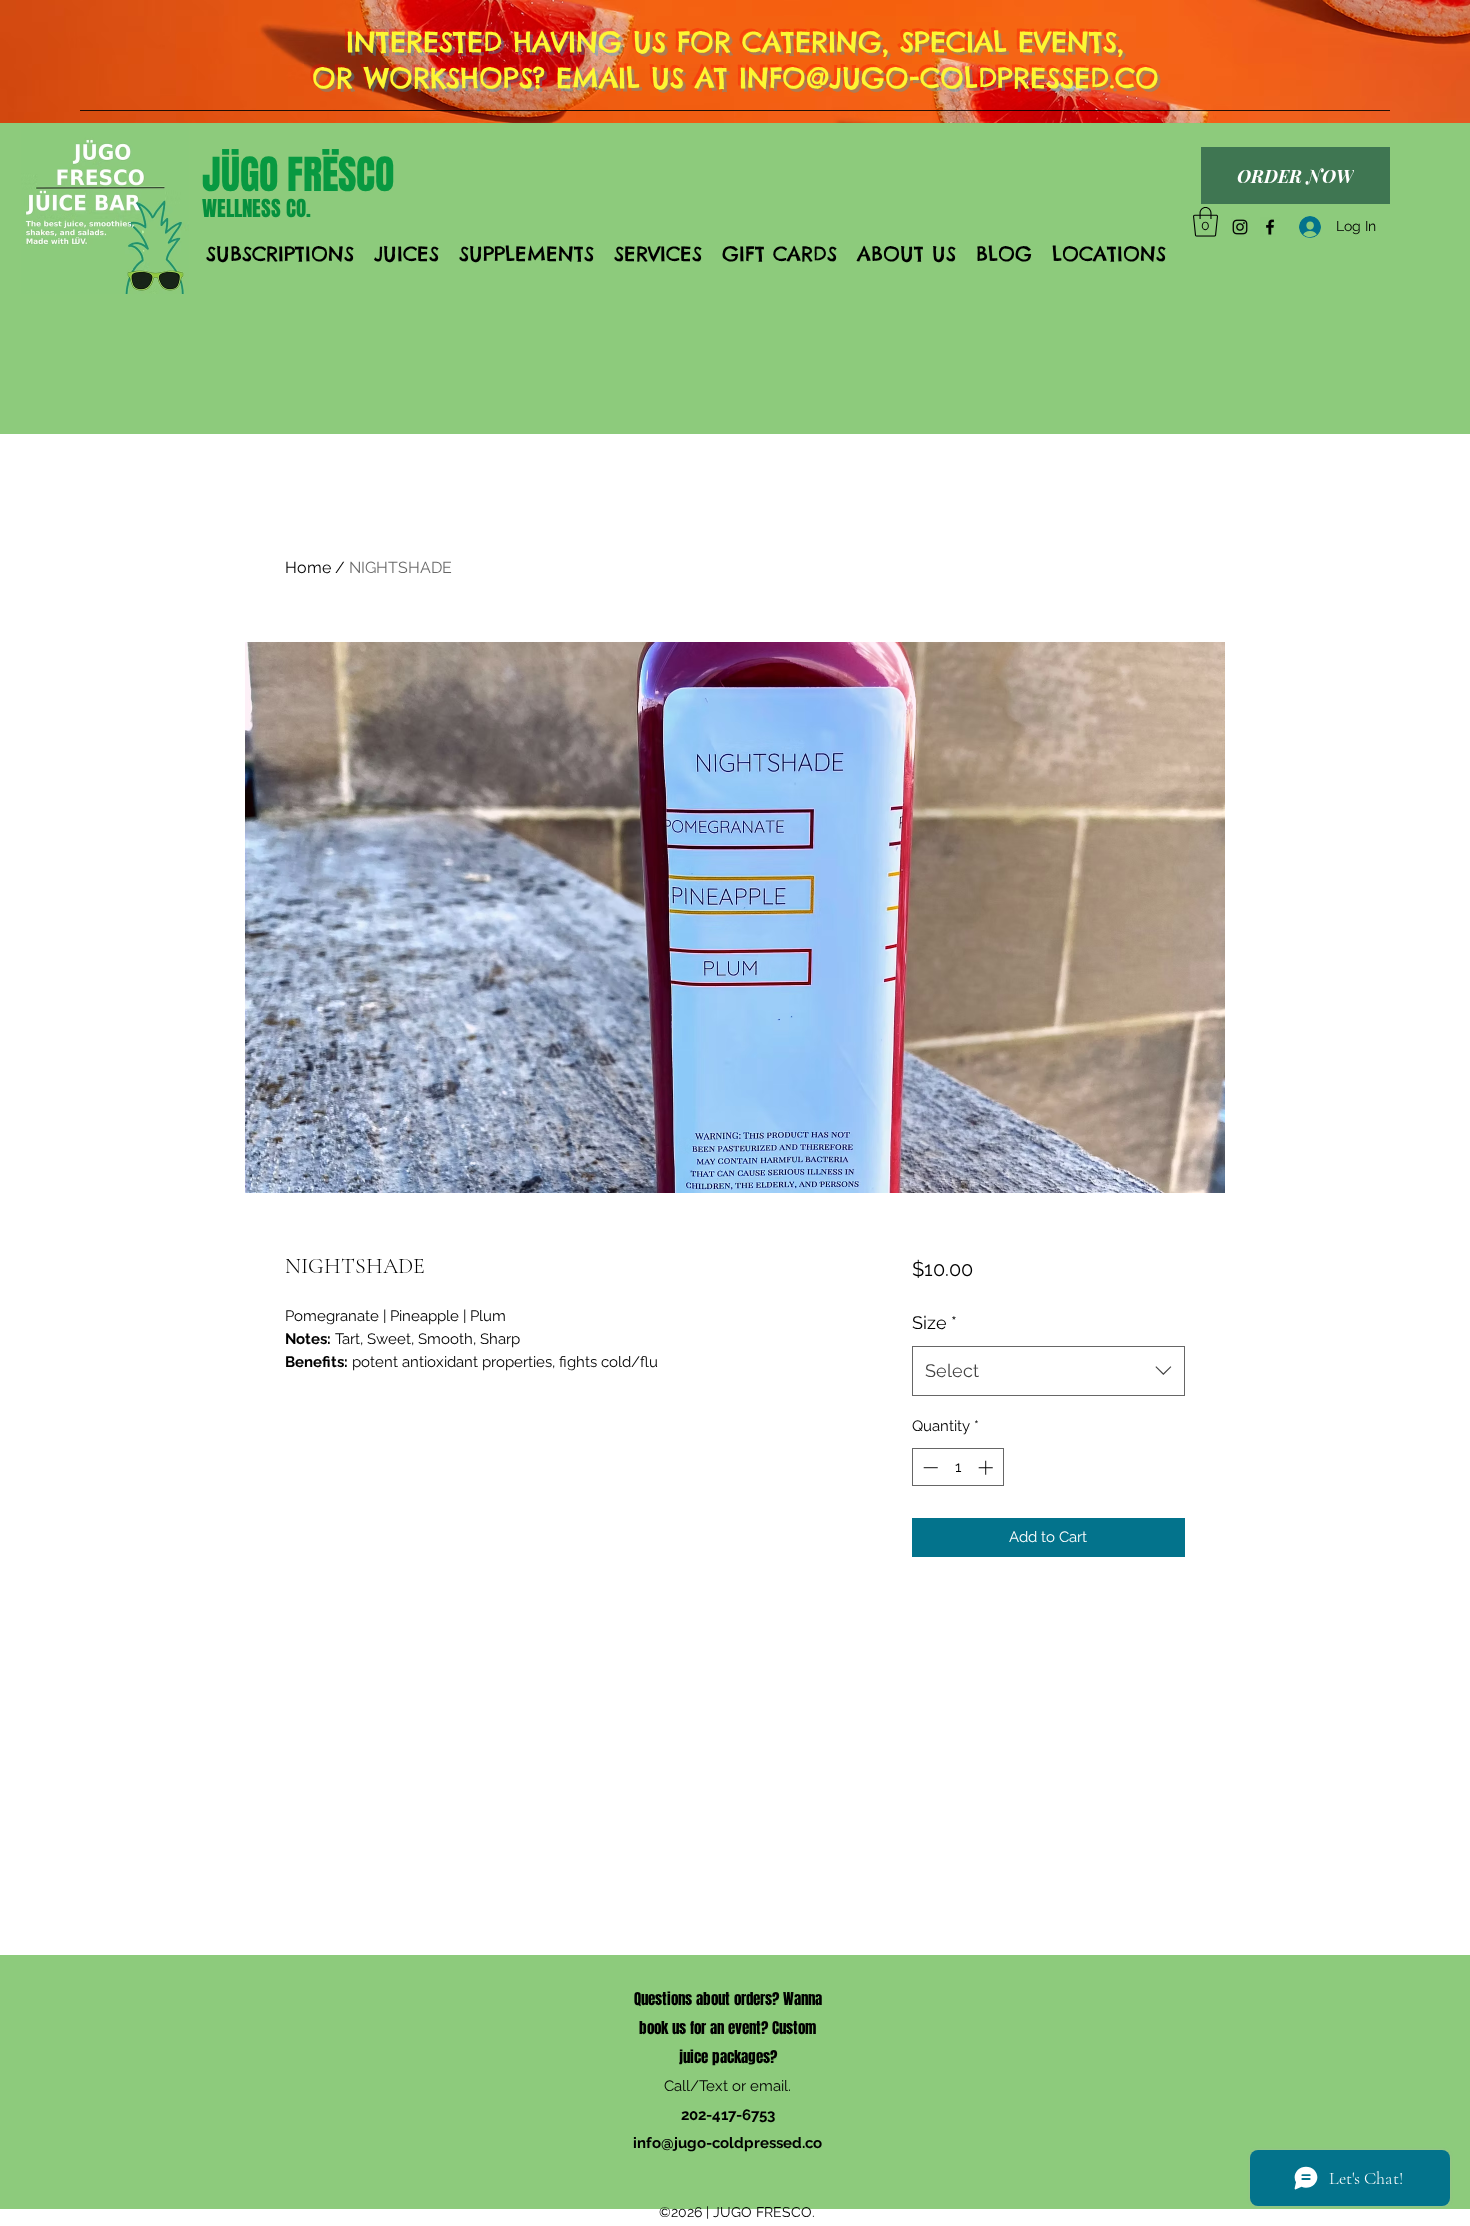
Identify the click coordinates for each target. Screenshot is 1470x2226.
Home (308, 567)
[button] (1205, 222)
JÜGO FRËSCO (298, 174)
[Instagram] (1240, 227)
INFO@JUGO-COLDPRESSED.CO (949, 77)
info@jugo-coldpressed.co (727, 2143)
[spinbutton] (957, 1467)
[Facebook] (1270, 227)
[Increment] (987, 1467)
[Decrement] (928, 1467)
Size (934, 1322)
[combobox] (1048, 1371)
